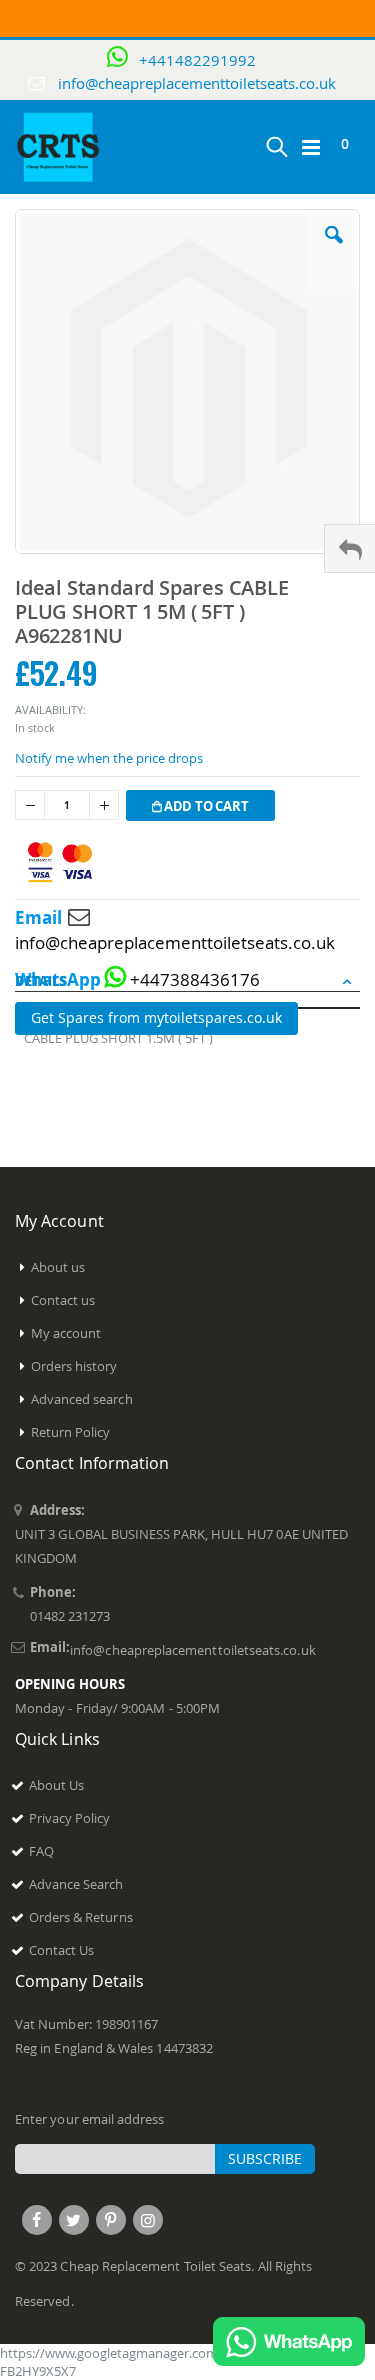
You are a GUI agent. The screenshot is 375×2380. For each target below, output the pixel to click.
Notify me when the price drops (109, 758)
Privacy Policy (70, 1818)
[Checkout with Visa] (60, 862)
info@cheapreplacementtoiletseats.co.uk (197, 83)
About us (58, 1267)
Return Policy (71, 1432)
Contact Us (62, 1950)
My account (66, 1333)
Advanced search (82, 1399)
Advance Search (76, 1884)
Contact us (63, 1300)
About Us (57, 1785)
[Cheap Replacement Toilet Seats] (59, 147)
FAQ (41, 1851)
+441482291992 (197, 60)
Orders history (74, 1366)
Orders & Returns (81, 1917)
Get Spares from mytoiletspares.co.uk (156, 1017)
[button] (334, 250)
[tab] (187, 982)
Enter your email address (90, 2119)
